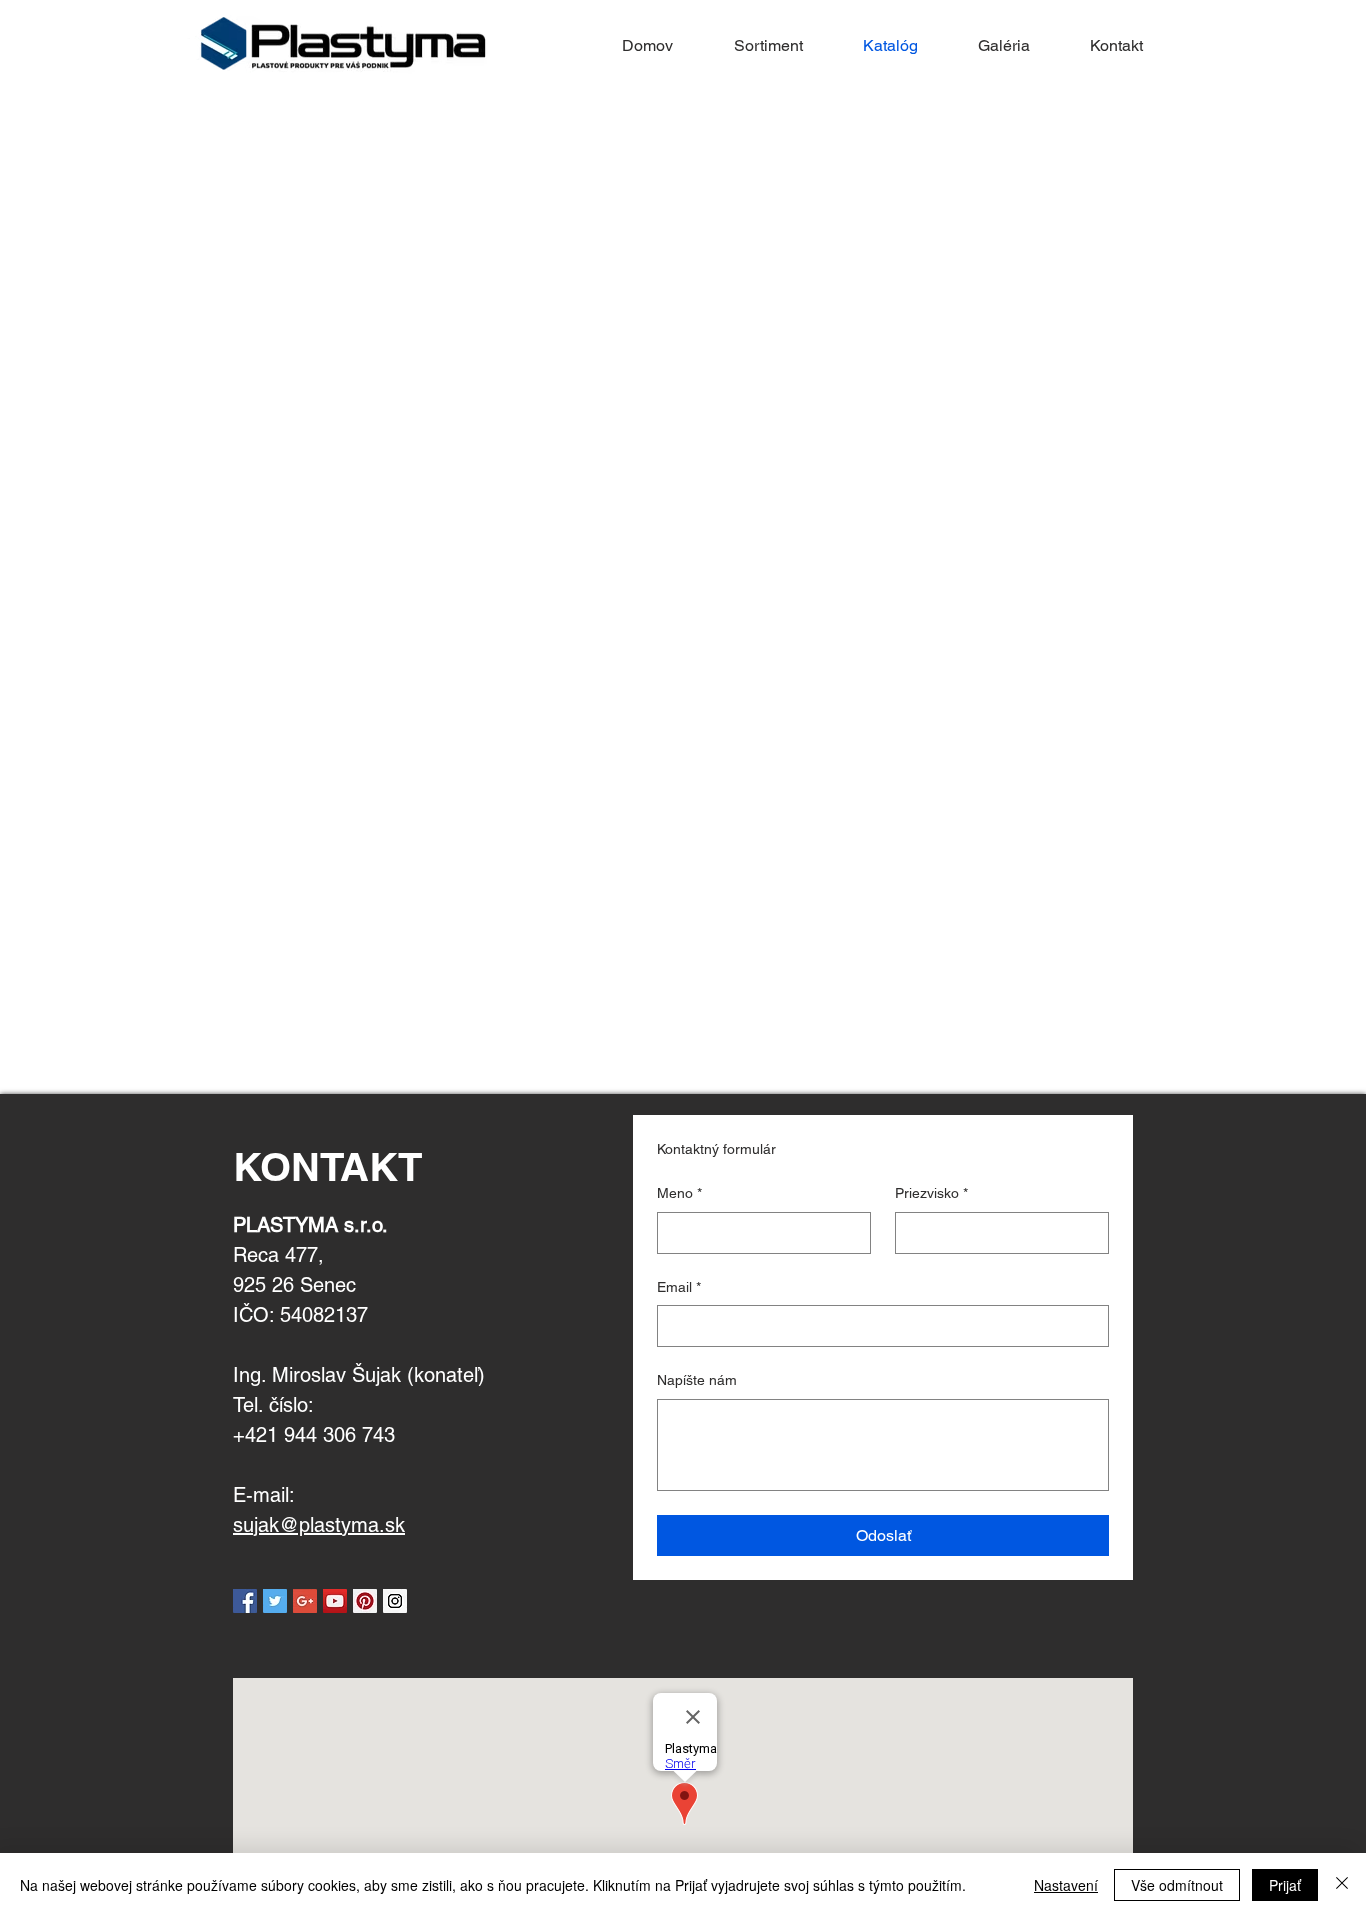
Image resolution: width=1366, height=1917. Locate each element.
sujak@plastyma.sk (319, 1525)
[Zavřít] (1342, 1885)
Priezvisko (931, 1193)
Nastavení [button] (1066, 1885)
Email (679, 1287)
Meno (679, 1193)
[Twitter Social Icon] (275, 1601)
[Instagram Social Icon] (395, 1601)
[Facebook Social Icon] (245, 1601)
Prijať (1285, 1885)
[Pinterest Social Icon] (365, 1601)
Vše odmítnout (1177, 1885)
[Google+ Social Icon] (305, 1601)
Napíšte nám (697, 1380)
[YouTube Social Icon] (335, 1601)
